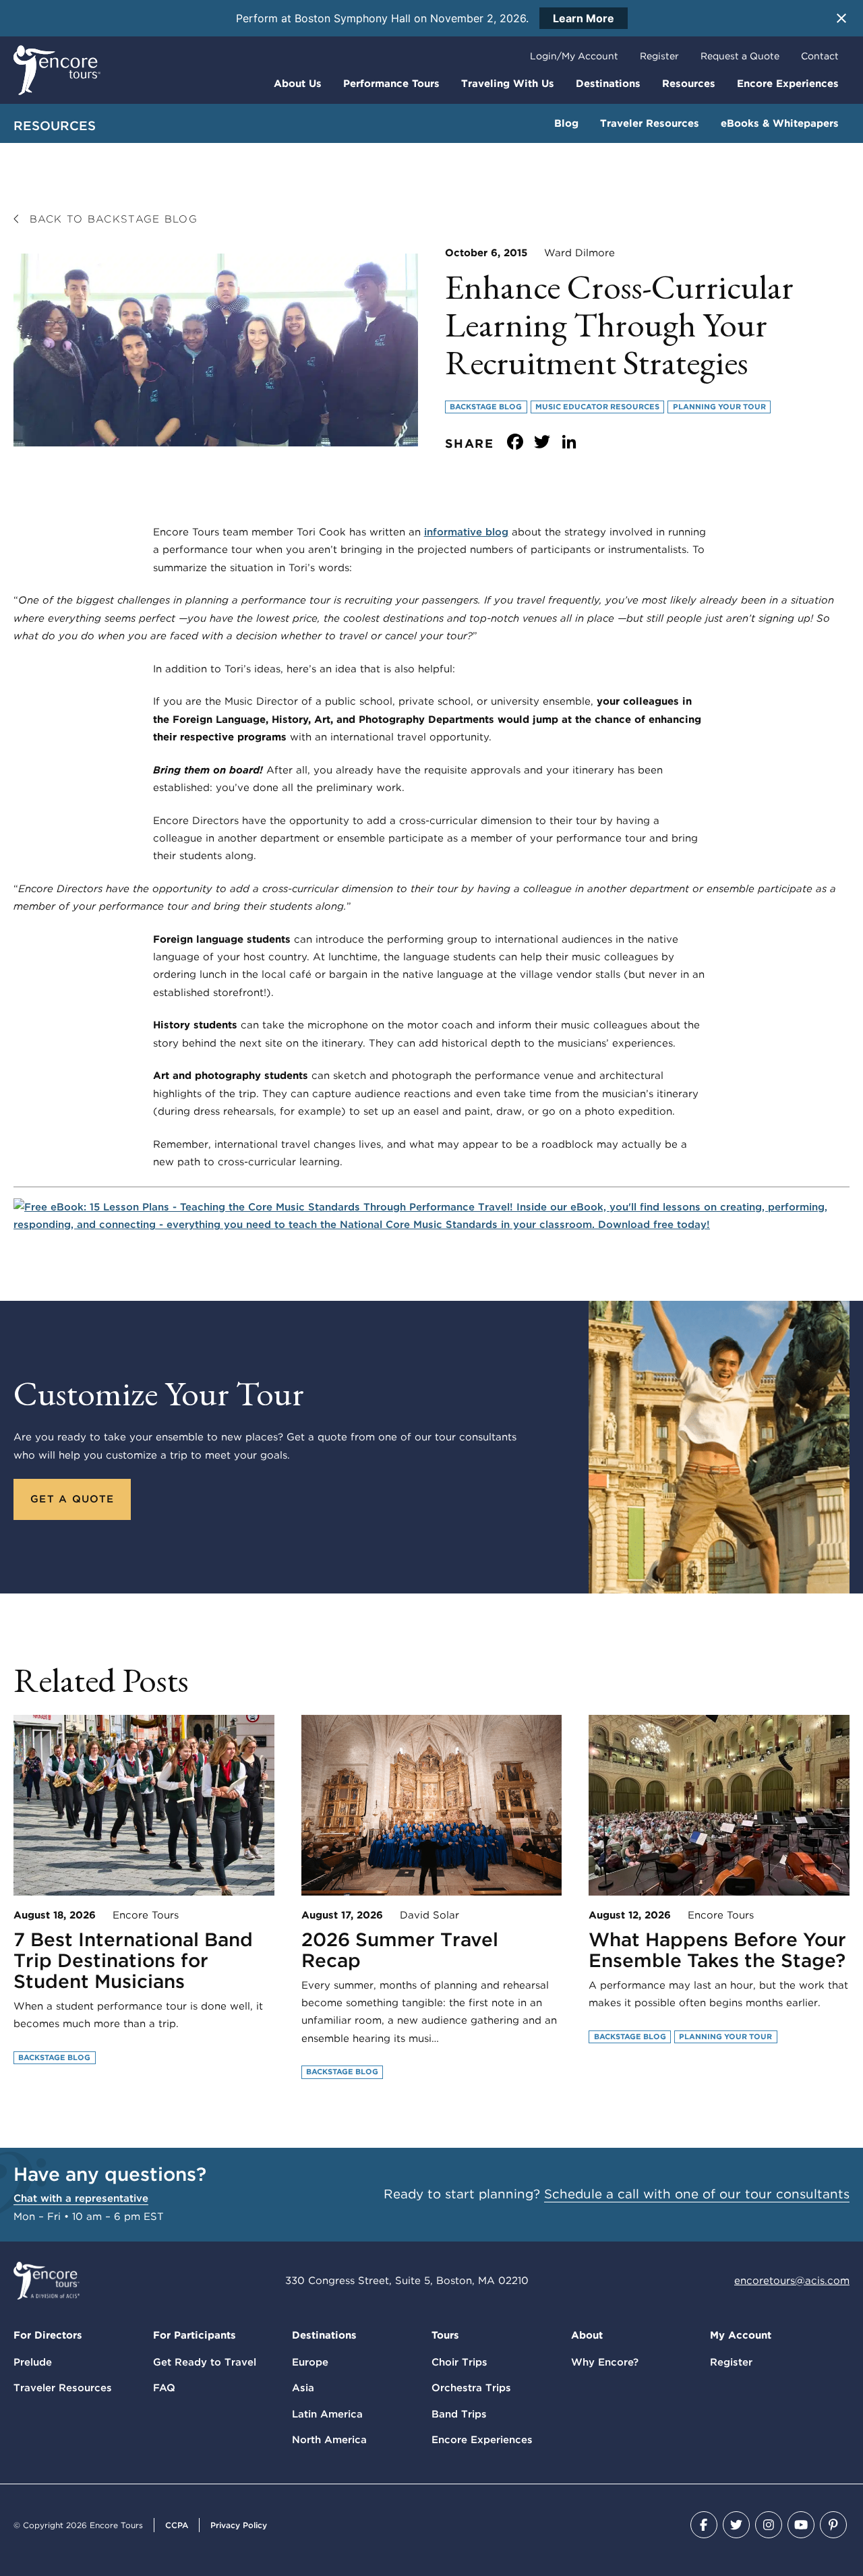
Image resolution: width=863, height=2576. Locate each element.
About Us (298, 84)
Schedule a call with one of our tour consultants (697, 2194)
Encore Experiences (788, 84)
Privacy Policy (239, 2525)
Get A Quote (72, 1499)
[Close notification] (841, 18)
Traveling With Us (508, 84)
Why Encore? (605, 2362)
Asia (303, 2388)
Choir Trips (459, 2362)
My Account (741, 2335)
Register (659, 56)
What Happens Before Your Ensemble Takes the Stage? (717, 1950)
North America (329, 2440)
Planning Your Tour (719, 407)
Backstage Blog (486, 407)
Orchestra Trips (471, 2388)
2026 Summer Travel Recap (400, 1950)
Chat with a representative (81, 2198)
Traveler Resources (650, 123)
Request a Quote (740, 56)
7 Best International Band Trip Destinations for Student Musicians (133, 1960)
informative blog (466, 532)
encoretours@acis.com (792, 2281)
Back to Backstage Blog (111, 219)
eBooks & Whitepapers (780, 123)
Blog (566, 123)
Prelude (33, 2362)
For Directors (48, 2335)
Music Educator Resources (597, 407)
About (587, 2335)
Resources (689, 84)
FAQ (164, 2388)
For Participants (195, 2335)
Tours (445, 2335)
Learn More (584, 18)
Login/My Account (574, 56)
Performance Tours (391, 84)
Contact (820, 56)
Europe (310, 2362)
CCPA (177, 2525)
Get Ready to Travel (205, 2362)
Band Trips (459, 2414)
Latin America (327, 2414)
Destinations (608, 84)
